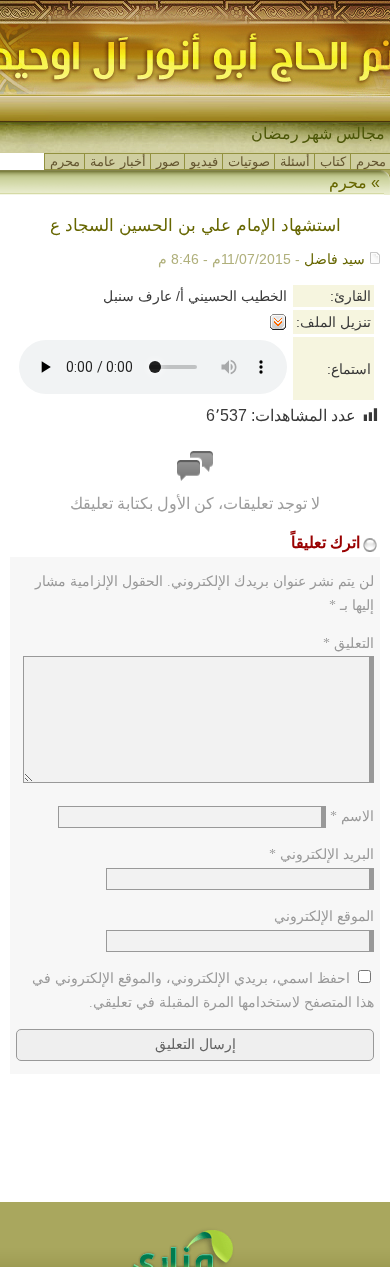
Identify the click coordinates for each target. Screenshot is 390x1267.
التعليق (348, 643)
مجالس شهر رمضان (318, 133)
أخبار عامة (118, 161)
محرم (371, 161)
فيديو (204, 161)
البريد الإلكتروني (321, 854)
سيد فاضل (334, 259)
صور (168, 161)
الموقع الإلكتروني (324, 916)
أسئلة (295, 161)
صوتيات (249, 161)
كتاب (333, 161)
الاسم (352, 816)
